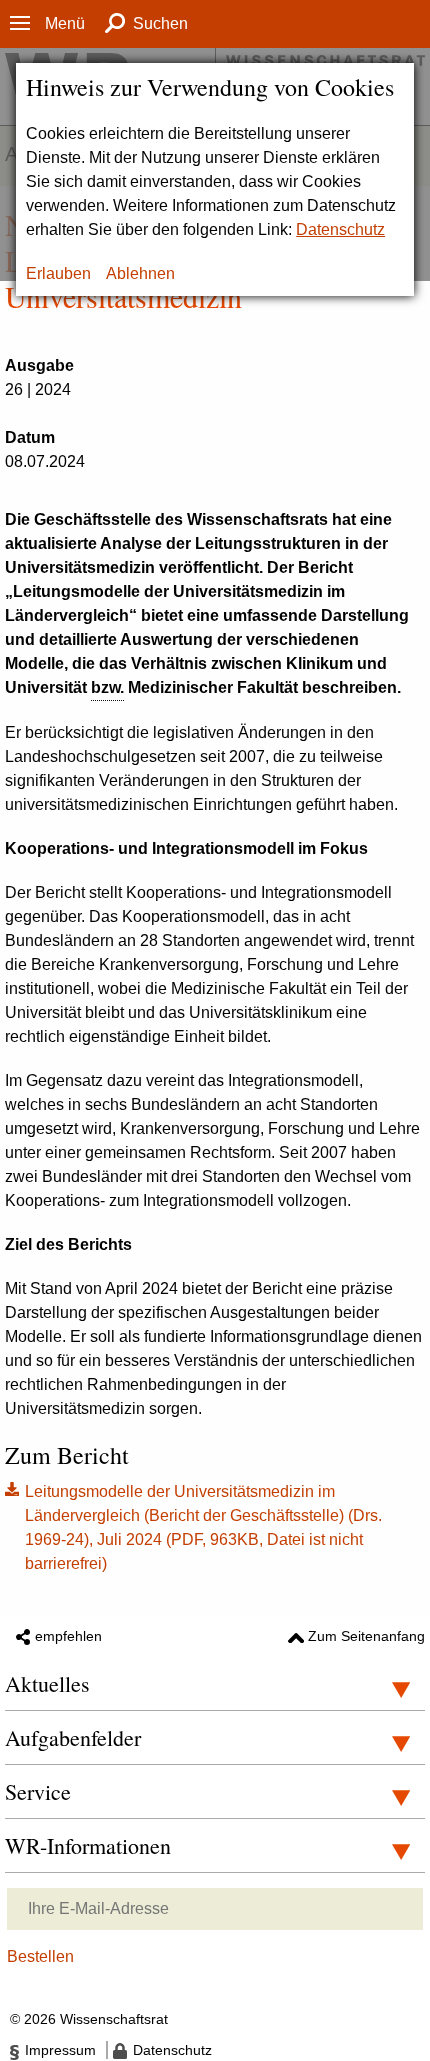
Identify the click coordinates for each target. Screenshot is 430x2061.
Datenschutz (340, 229)
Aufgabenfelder (73, 1737)
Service (38, 1791)
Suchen (160, 23)
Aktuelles (47, 1683)
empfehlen (68, 1636)
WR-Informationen (88, 1845)
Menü (65, 23)
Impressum (60, 2050)
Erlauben (58, 273)
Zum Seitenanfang (366, 1636)
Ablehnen (140, 273)
